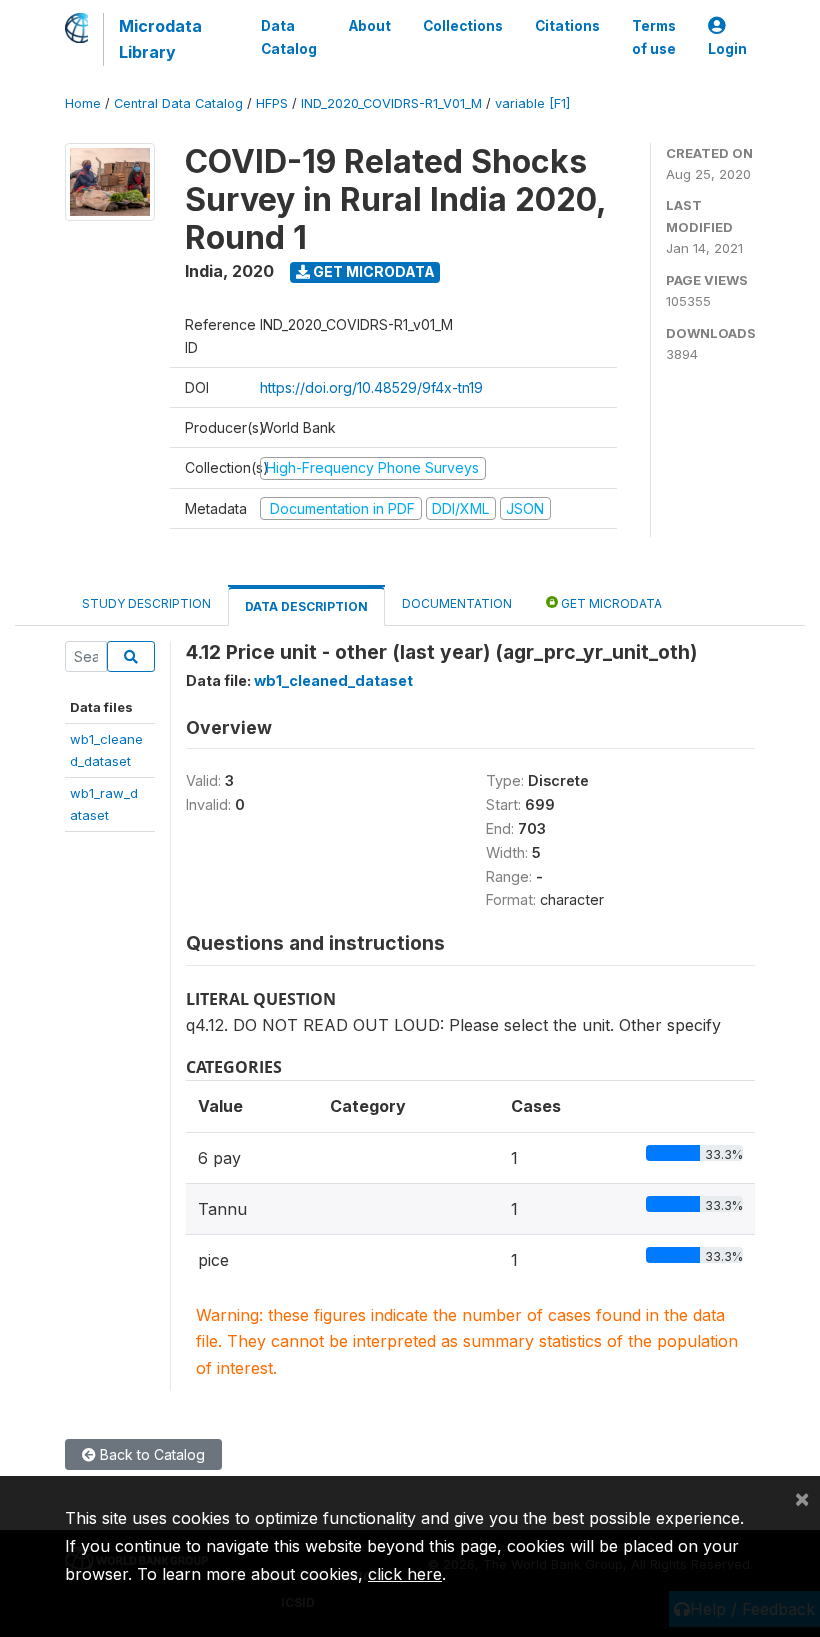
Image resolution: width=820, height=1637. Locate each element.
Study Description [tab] (146, 603)
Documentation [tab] (457, 603)
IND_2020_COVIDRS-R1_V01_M (391, 103)
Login (727, 49)
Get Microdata (372, 271)
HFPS (272, 103)
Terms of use (654, 37)
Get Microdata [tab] (610, 603)
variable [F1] (532, 103)
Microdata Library (160, 39)
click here (405, 1574)
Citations (567, 26)
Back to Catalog (150, 1454)
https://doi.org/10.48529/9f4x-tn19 (371, 387)
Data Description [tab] (306, 606)
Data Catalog (289, 37)
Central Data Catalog (178, 103)
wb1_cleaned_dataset (333, 680)
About (370, 26)
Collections (463, 26)
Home (83, 103)
